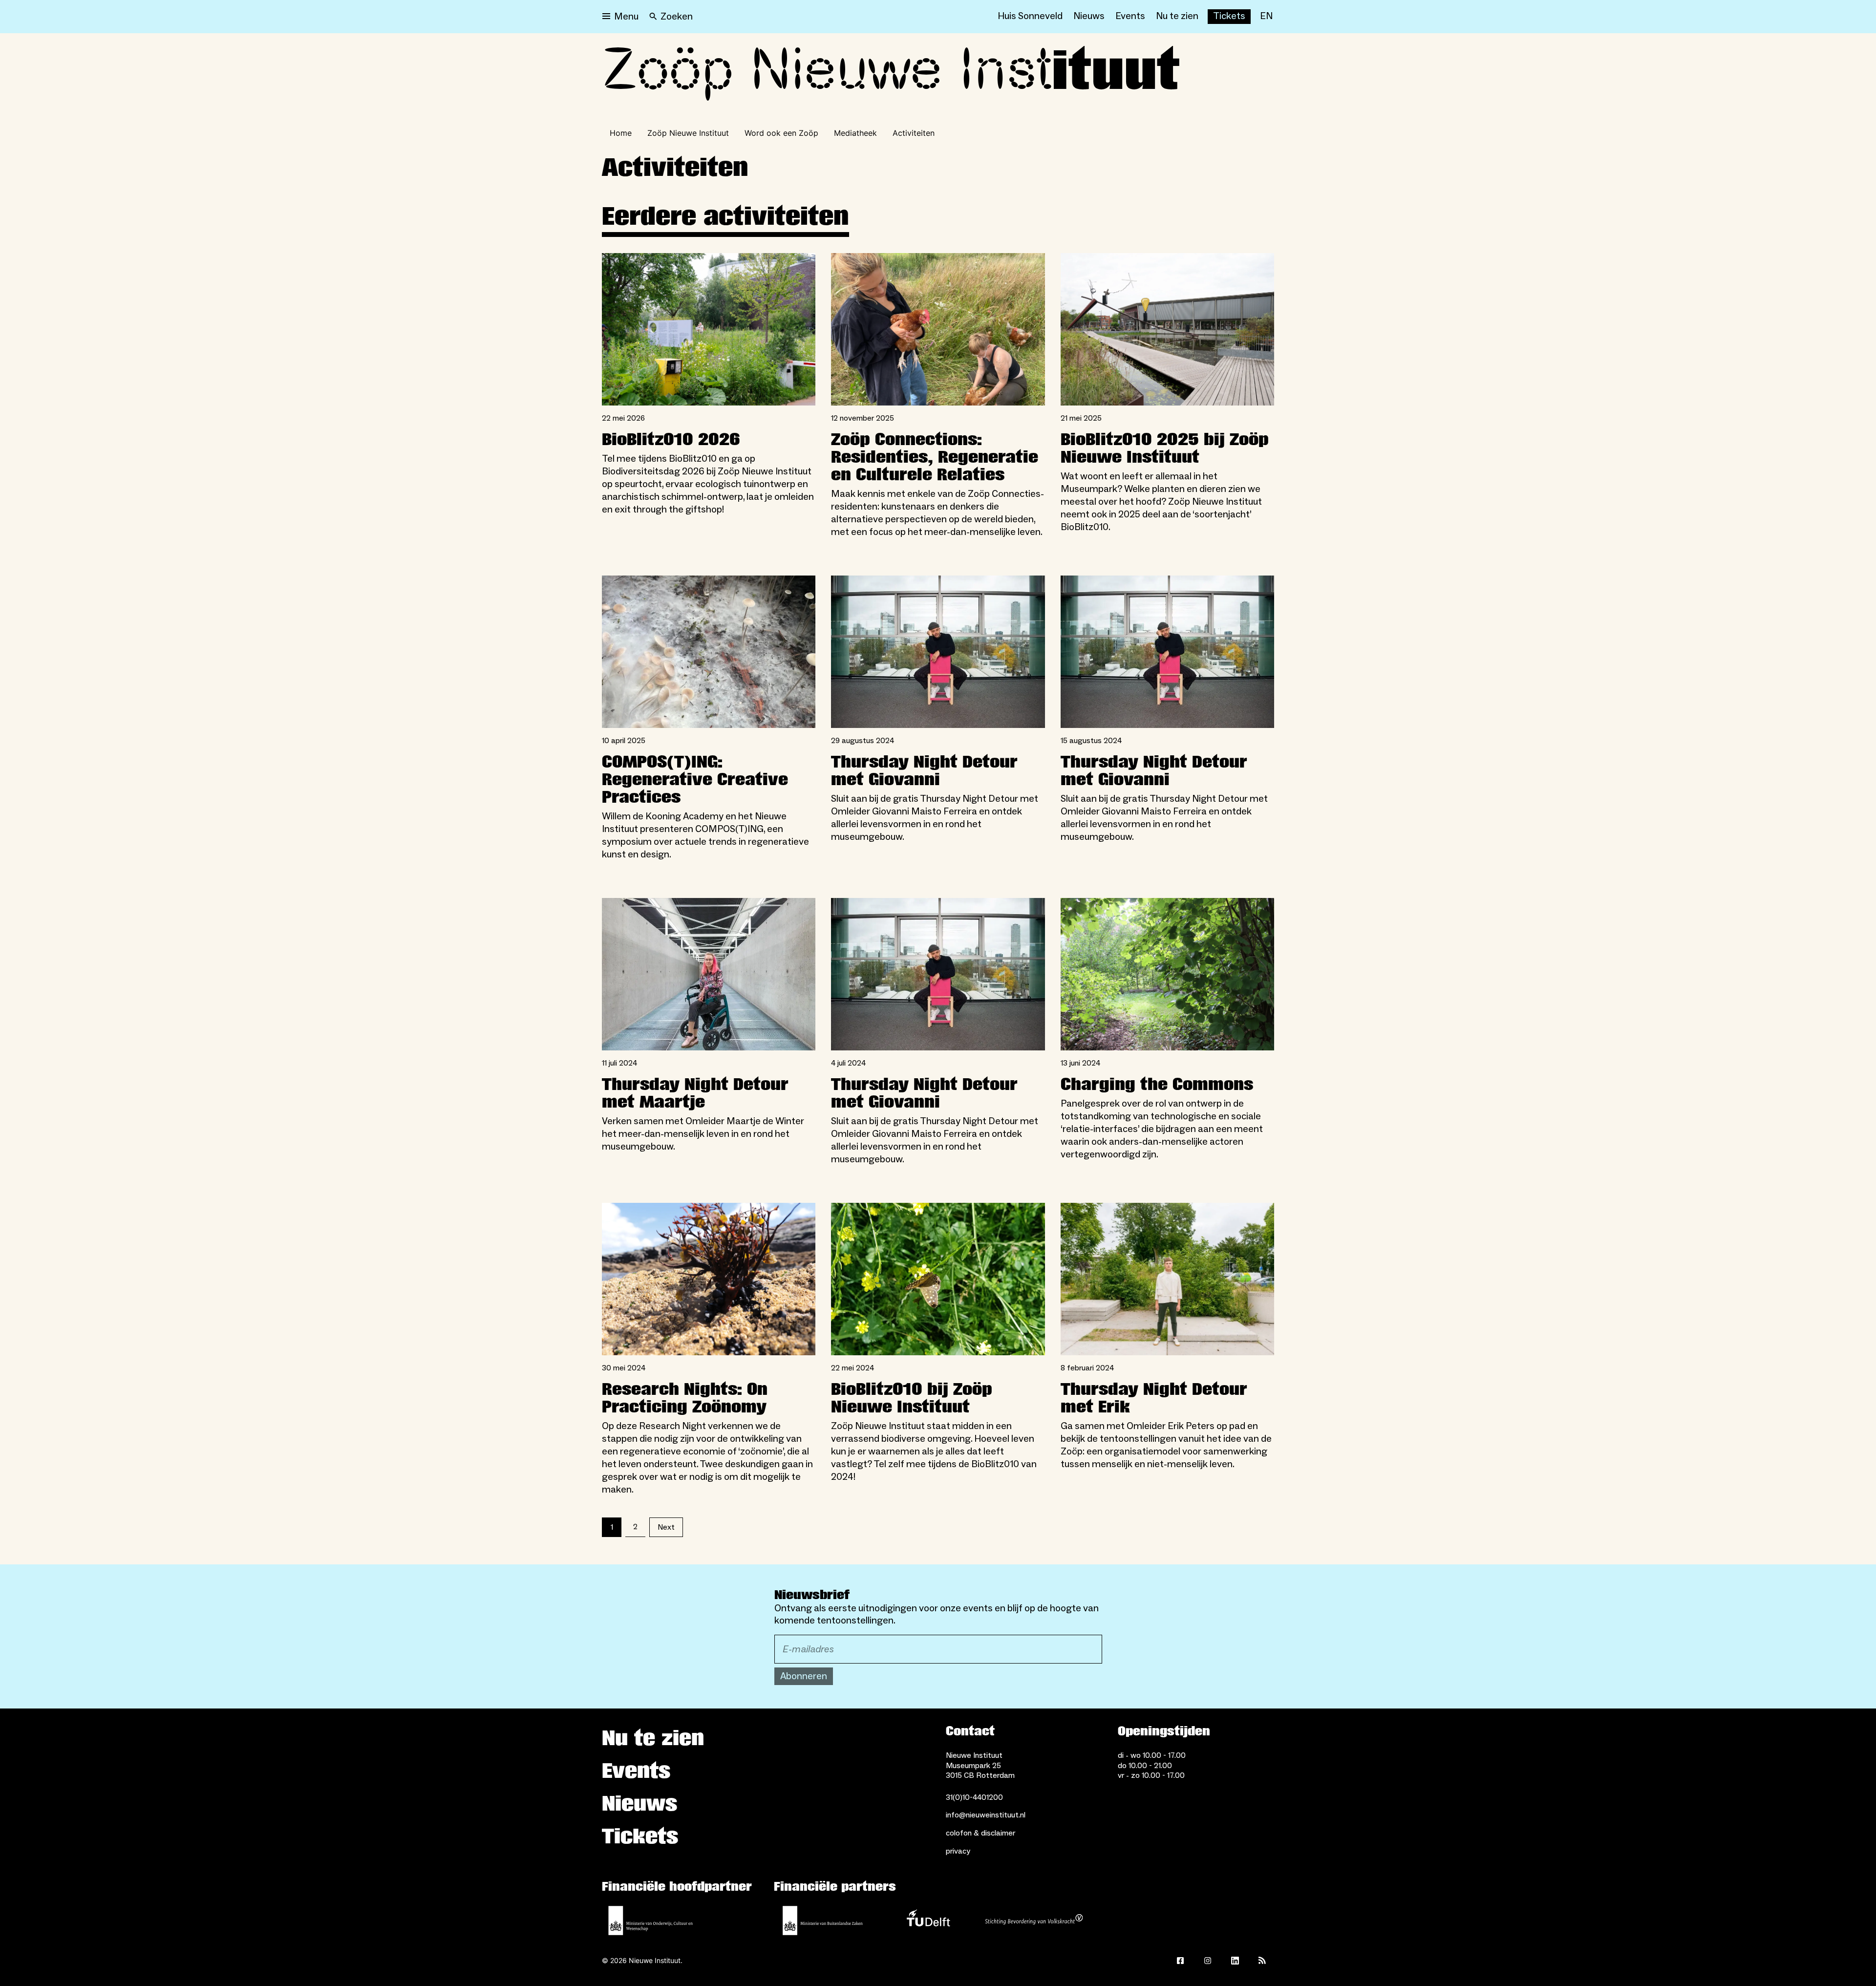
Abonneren (804, 1676)
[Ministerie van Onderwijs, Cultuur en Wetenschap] (651, 1921)
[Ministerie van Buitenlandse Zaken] (823, 1921)
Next (666, 1527)
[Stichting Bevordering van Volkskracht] (1034, 1921)
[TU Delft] (928, 1921)
